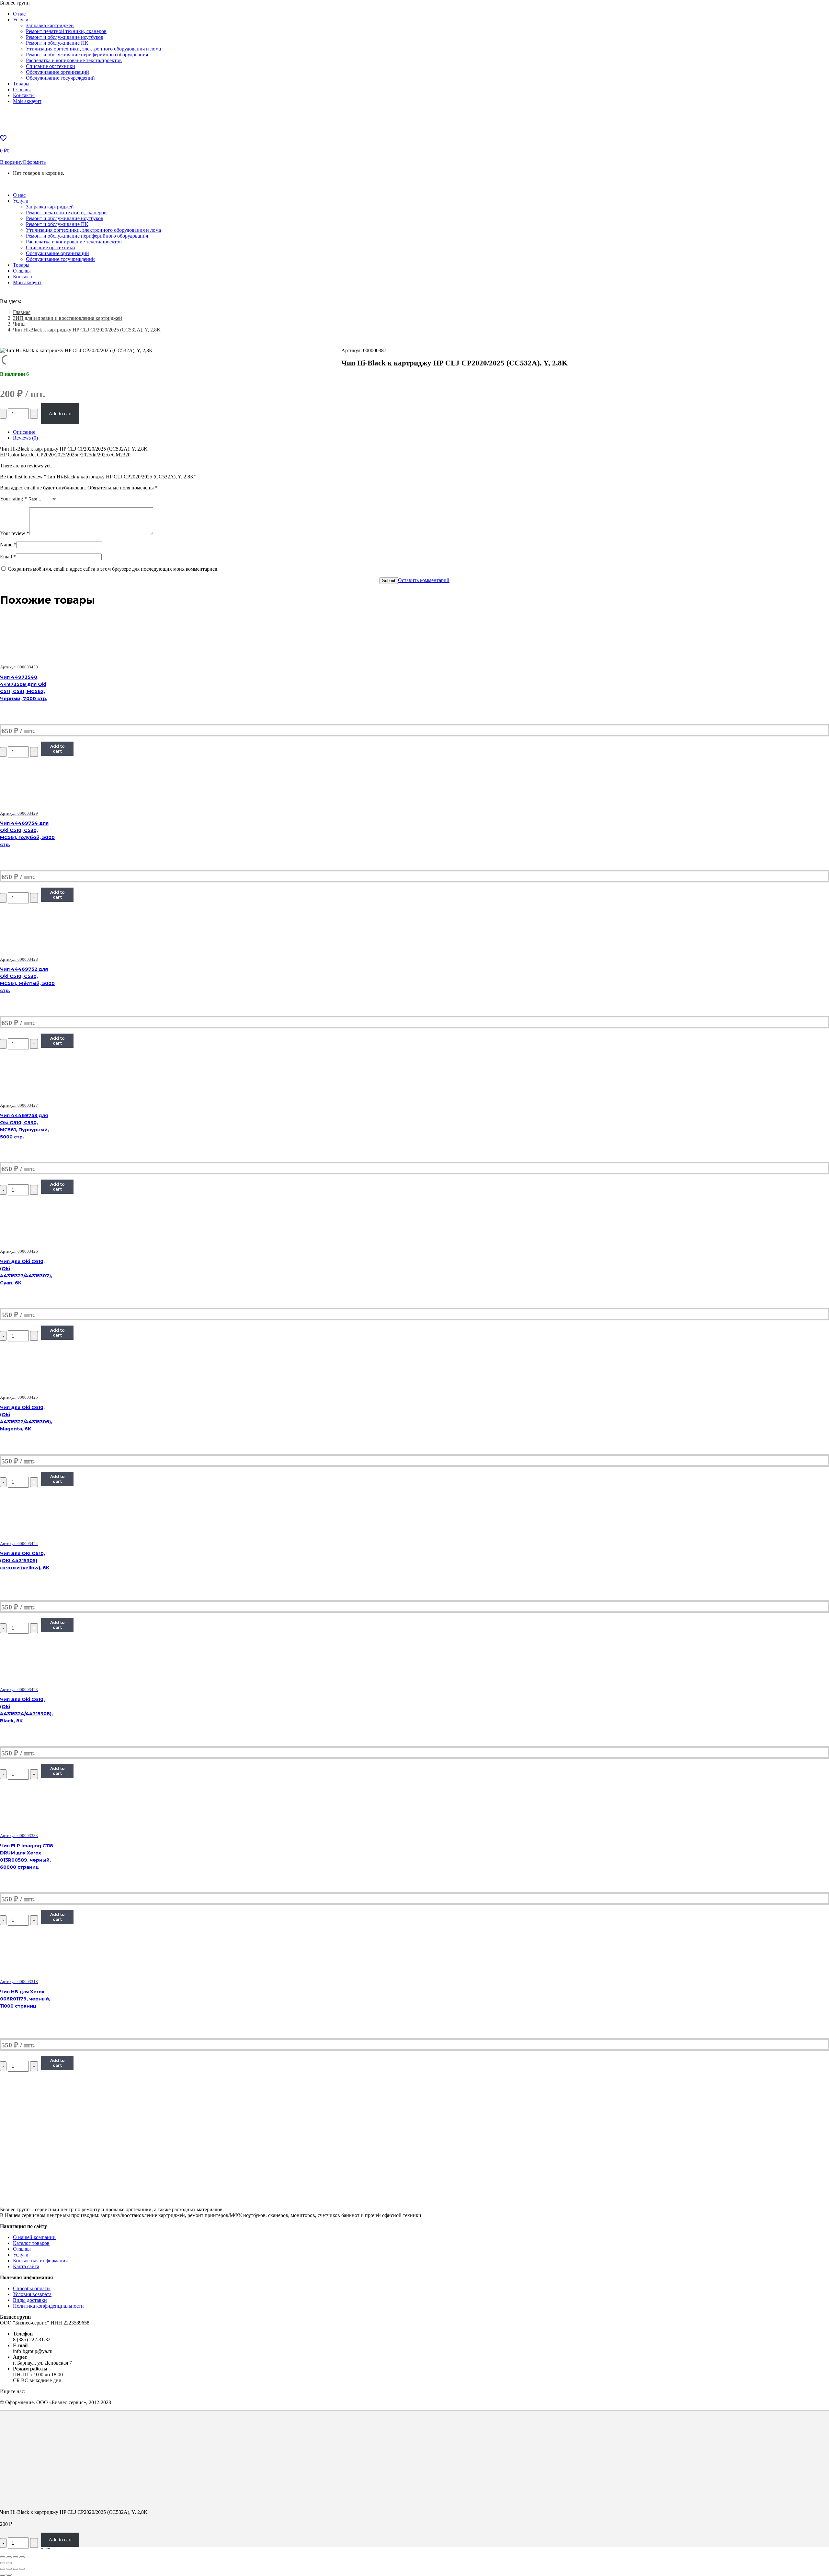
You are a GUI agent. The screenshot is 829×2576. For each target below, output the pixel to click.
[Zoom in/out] (22, 2557)
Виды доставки (30, 2300)
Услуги (21, 2255)
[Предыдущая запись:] (3, 2575)
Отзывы (22, 2249)
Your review (15, 533)
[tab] (421, 432)
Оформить (34, 162)
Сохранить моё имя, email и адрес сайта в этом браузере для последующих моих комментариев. (113, 569)
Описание (24, 432)
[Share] (9, 2557)
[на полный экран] (16, 2569)
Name (8, 545)
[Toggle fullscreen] (16, 2557)
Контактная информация (40, 2261)
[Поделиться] (9, 2569)
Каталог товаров (31, 2243)
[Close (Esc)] (3, 2557)
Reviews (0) (25, 438)
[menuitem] (19, 14)
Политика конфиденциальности (48, 2306)
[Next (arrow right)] (9, 2563)
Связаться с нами (40, 184)
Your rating (13, 499)
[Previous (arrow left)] (3, 2563)
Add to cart (60, 414)
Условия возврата (32, 2294)
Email (8, 557)
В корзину (11, 162)
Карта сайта (26, 2266)
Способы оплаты (32, 2288)
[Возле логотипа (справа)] (9, 2575)
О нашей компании (34, 2237)
